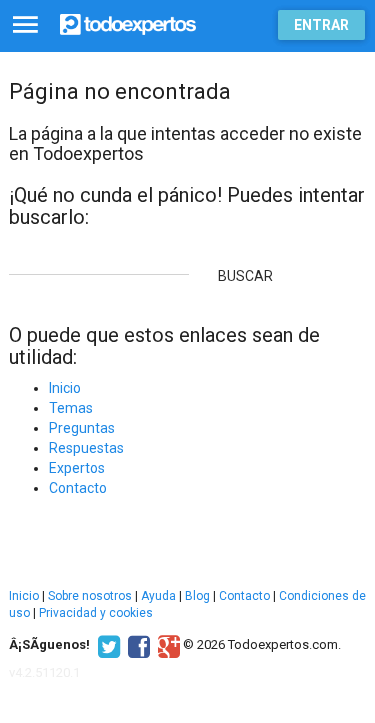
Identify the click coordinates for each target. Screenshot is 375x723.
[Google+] (166, 645)
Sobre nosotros (90, 596)
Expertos (77, 468)
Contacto (78, 488)
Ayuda (158, 596)
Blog (197, 596)
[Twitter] (106, 645)
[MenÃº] (25, 25)
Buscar (245, 276)
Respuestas (86, 448)
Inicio (65, 388)
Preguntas (82, 428)
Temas (71, 408)
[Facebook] (136, 645)
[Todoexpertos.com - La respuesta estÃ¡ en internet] (128, 22)
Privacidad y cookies (96, 613)
